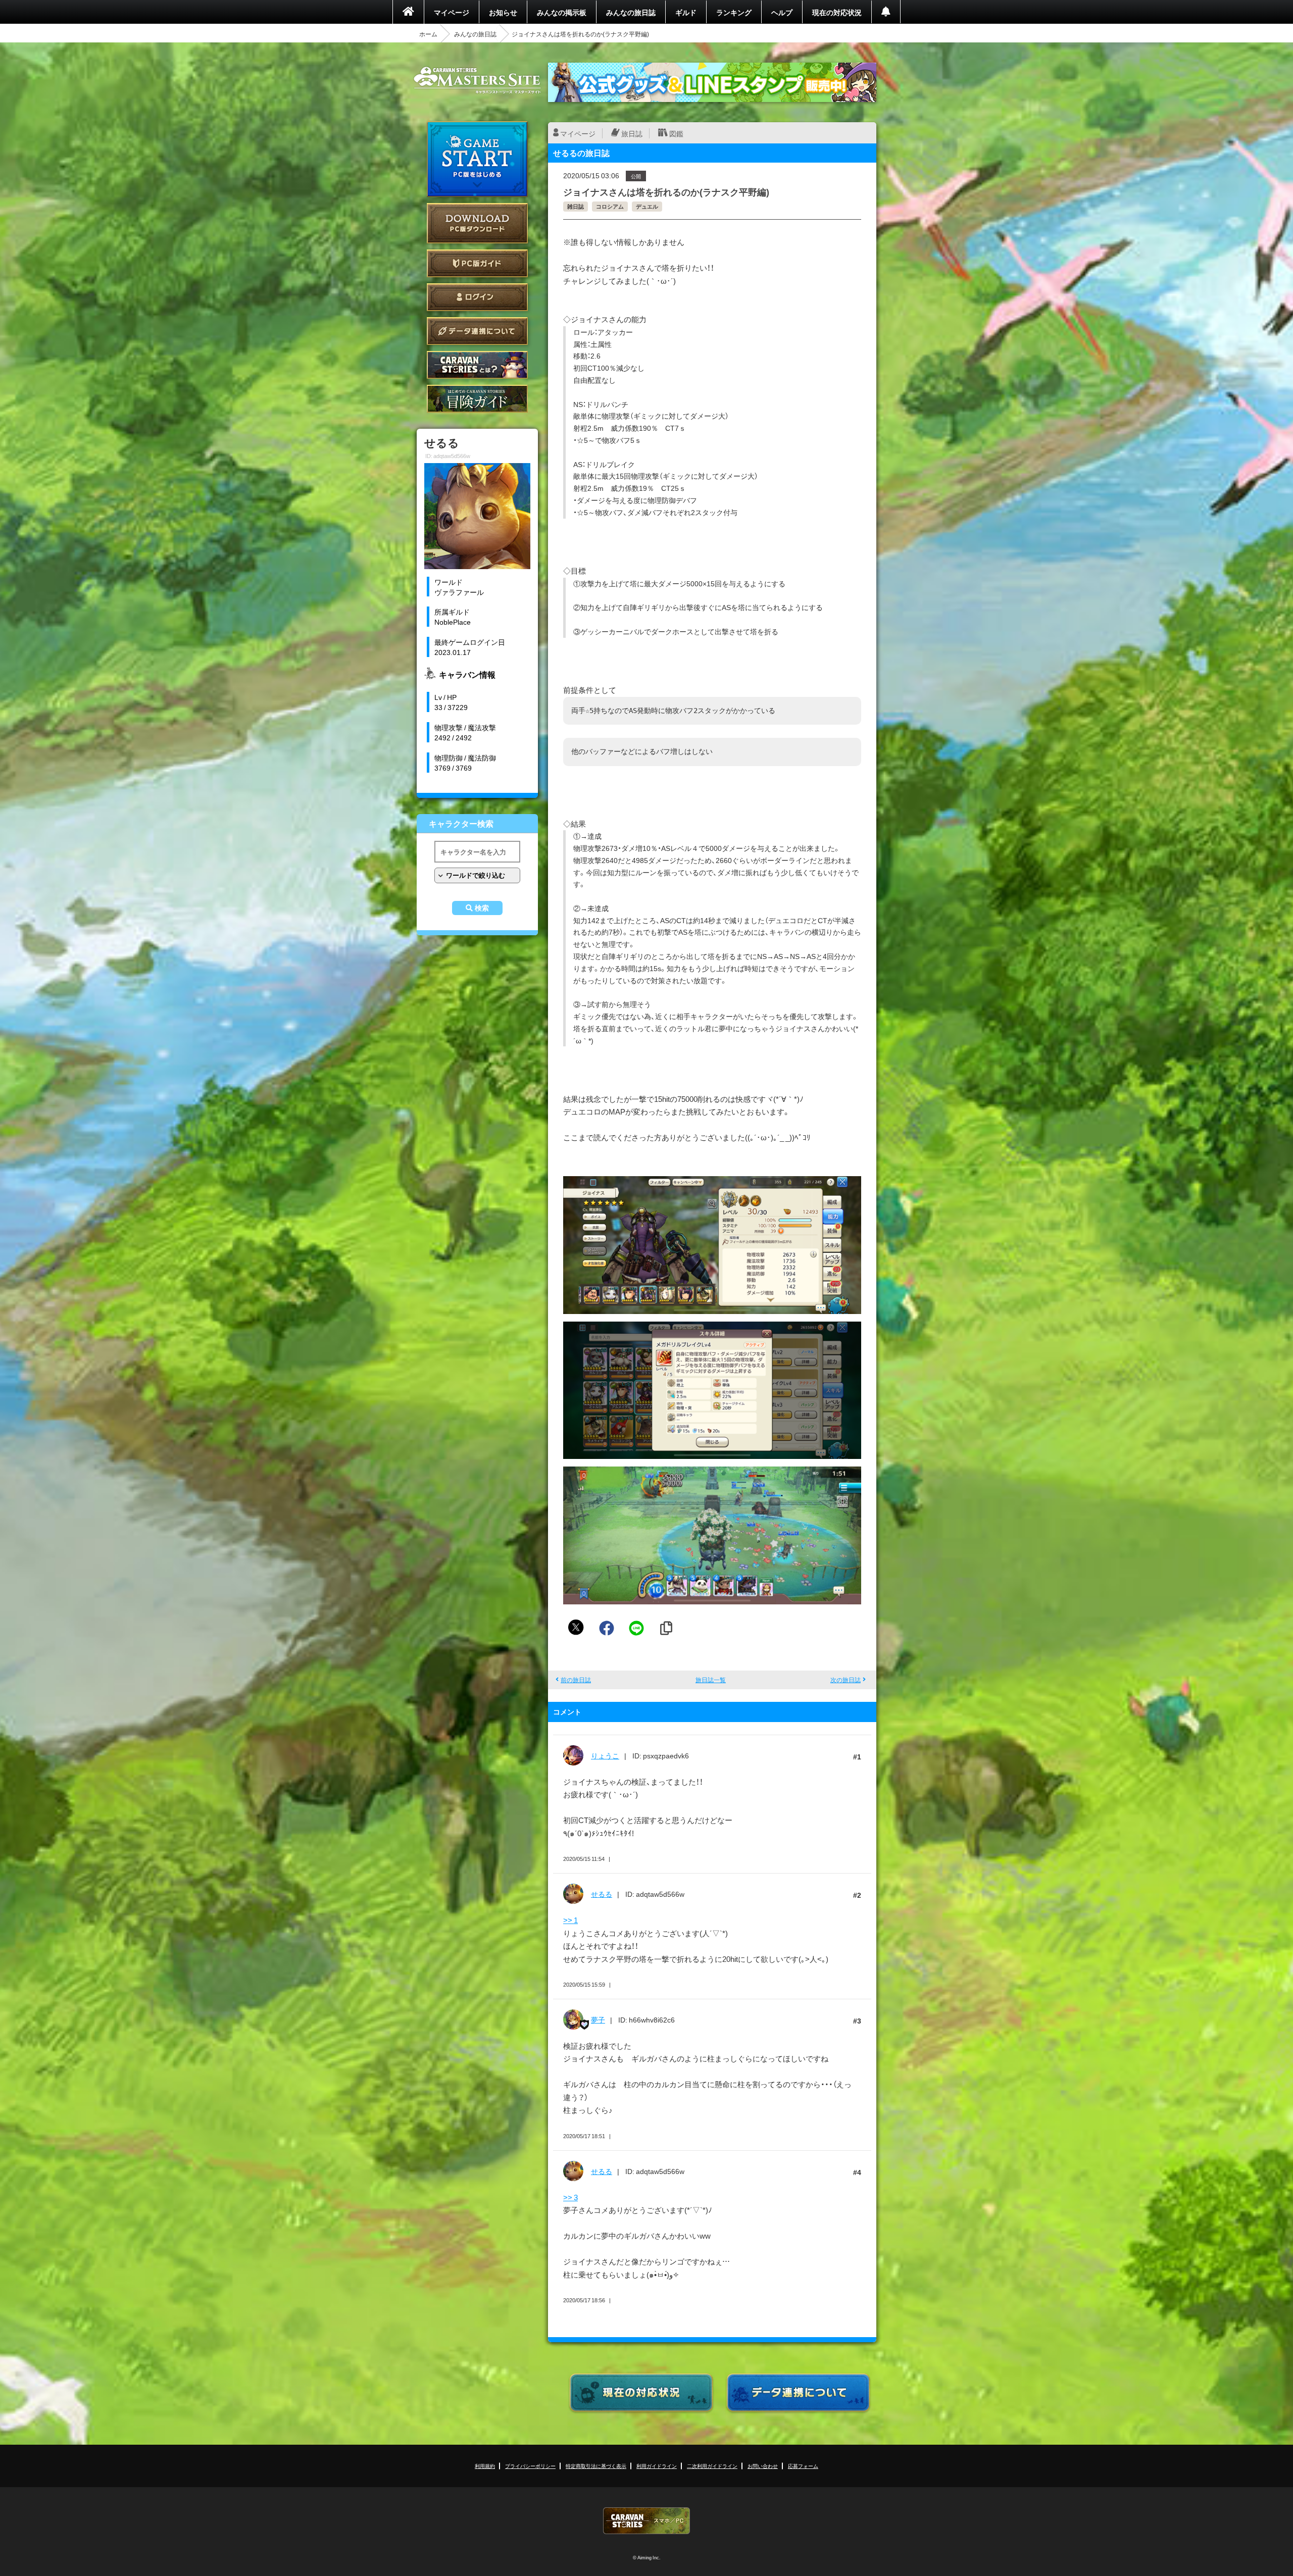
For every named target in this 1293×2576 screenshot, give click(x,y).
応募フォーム (803, 2466)
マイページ (452, 12)
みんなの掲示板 (562, 12)
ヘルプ (782, 12)
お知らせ (503, 12)
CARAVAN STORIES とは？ (477, 365)
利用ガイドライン (657, 2466)
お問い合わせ (763, 2466)
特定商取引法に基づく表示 (596, 2466)
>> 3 (570, 2197)
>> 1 (570, 1920)
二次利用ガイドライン (712, 2466)
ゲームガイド (477, 399)
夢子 (598, 2019)
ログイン (477, 297)
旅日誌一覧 (711, 1680)
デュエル (647, 206)
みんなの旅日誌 (631, 12)
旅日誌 (632, 133)
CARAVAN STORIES (646, 2521)
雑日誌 (576, 206)
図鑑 (676, 133)
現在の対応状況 (837, 12)
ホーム (428, 34)
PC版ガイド (477, 263)
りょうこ (605, 1755)
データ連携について (477, 331)
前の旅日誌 (576, 1680)
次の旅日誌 (846, 1680)
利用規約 (485, 2466)
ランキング (734, 12)
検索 (482, 908)
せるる (602, 1894)
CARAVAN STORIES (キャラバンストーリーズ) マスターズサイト (477, 80)
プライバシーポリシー (530, 2466)
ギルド (686, 12)
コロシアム (610, 206)
